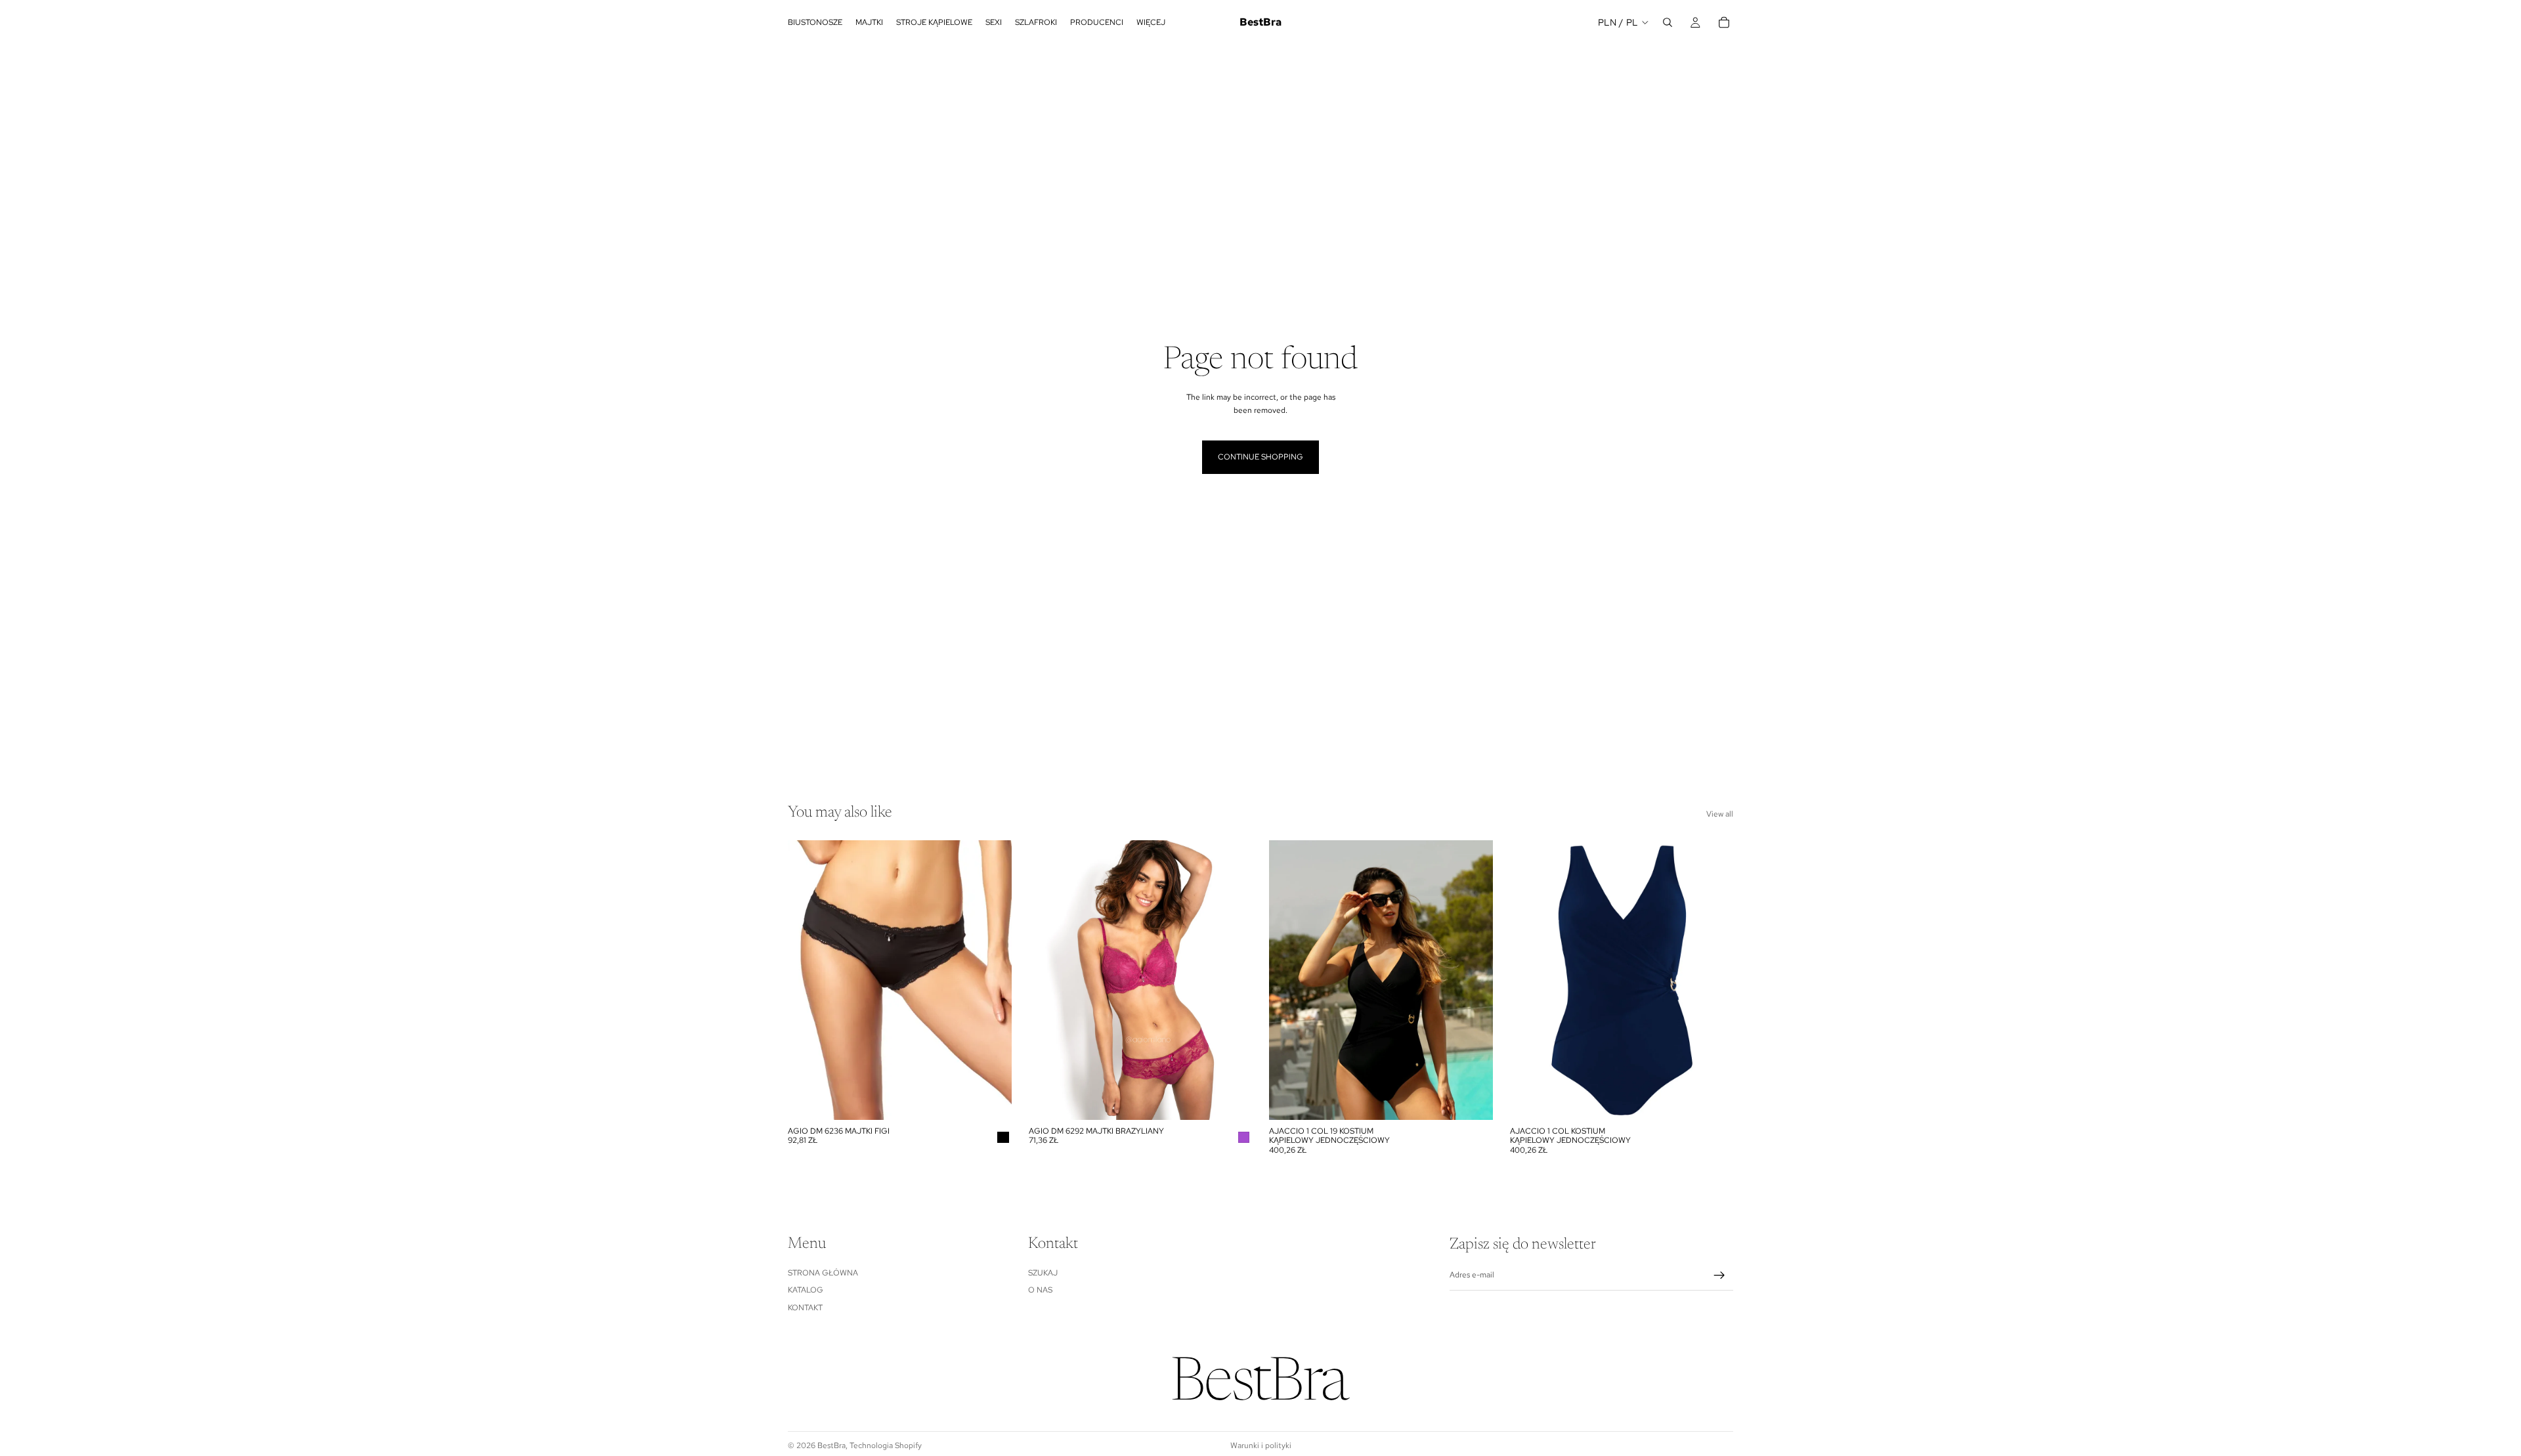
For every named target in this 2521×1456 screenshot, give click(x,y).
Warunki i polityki (1261, 1445)
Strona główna (823, 1273)
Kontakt (805, 1308)
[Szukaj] (1668, 22)
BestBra (831, 1445)
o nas (1040, 1290)
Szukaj (1043, 1273)
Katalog (806, 1290)
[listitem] (1151, 22)
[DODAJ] (1232, 1100)
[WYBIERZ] (991, 1100)
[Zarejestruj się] (1719, 1275)
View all (1720, 814)
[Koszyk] (1724, 22)
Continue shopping (1260, 457)
